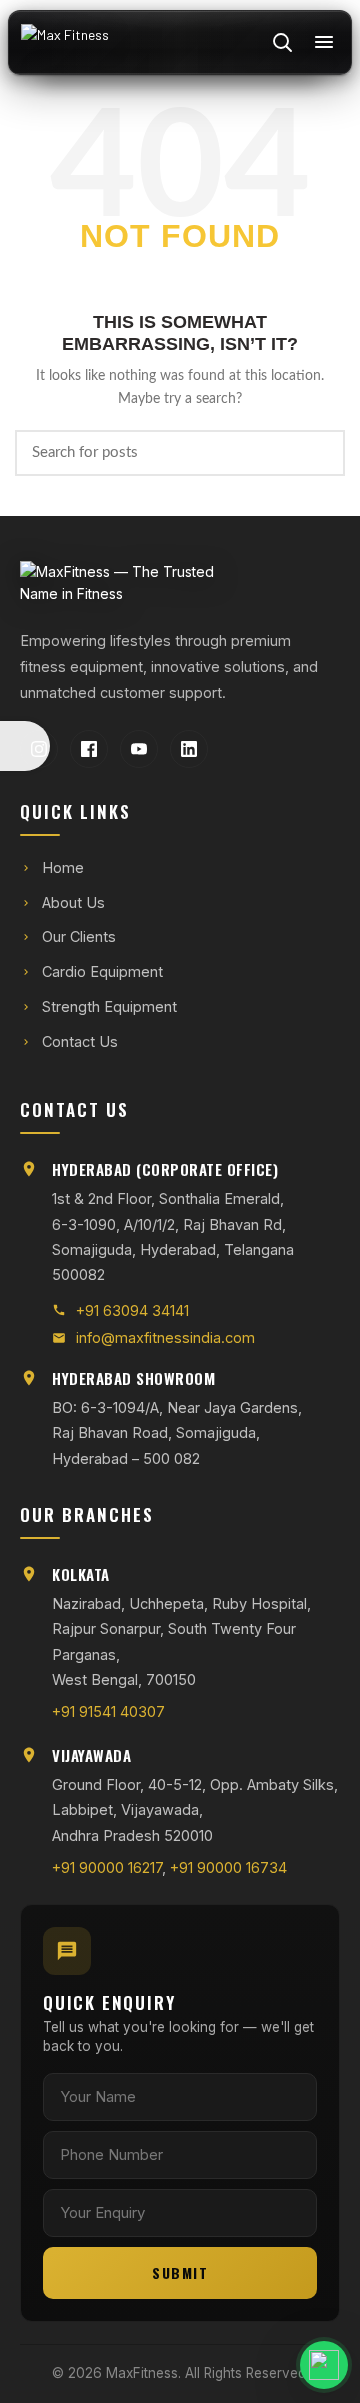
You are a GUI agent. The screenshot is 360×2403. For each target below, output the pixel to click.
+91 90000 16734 (228, 1867)
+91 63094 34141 (132, 1310)
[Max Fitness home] (65, 42)
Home (63, 867)
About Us (73, 902)
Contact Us (80, 1041)
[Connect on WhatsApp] (276, 2365)
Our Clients (79, 936)
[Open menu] (324, 42)
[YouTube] (139, 749)
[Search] (282, 42)
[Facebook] (89, 749)
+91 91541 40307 (108, 1711)
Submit (180, 2272)
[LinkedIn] (189, 749)
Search (318, 453)
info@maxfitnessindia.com (165, 1337)
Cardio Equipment (102, 971)
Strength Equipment (109, 1006)
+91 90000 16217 (107, 1867)
